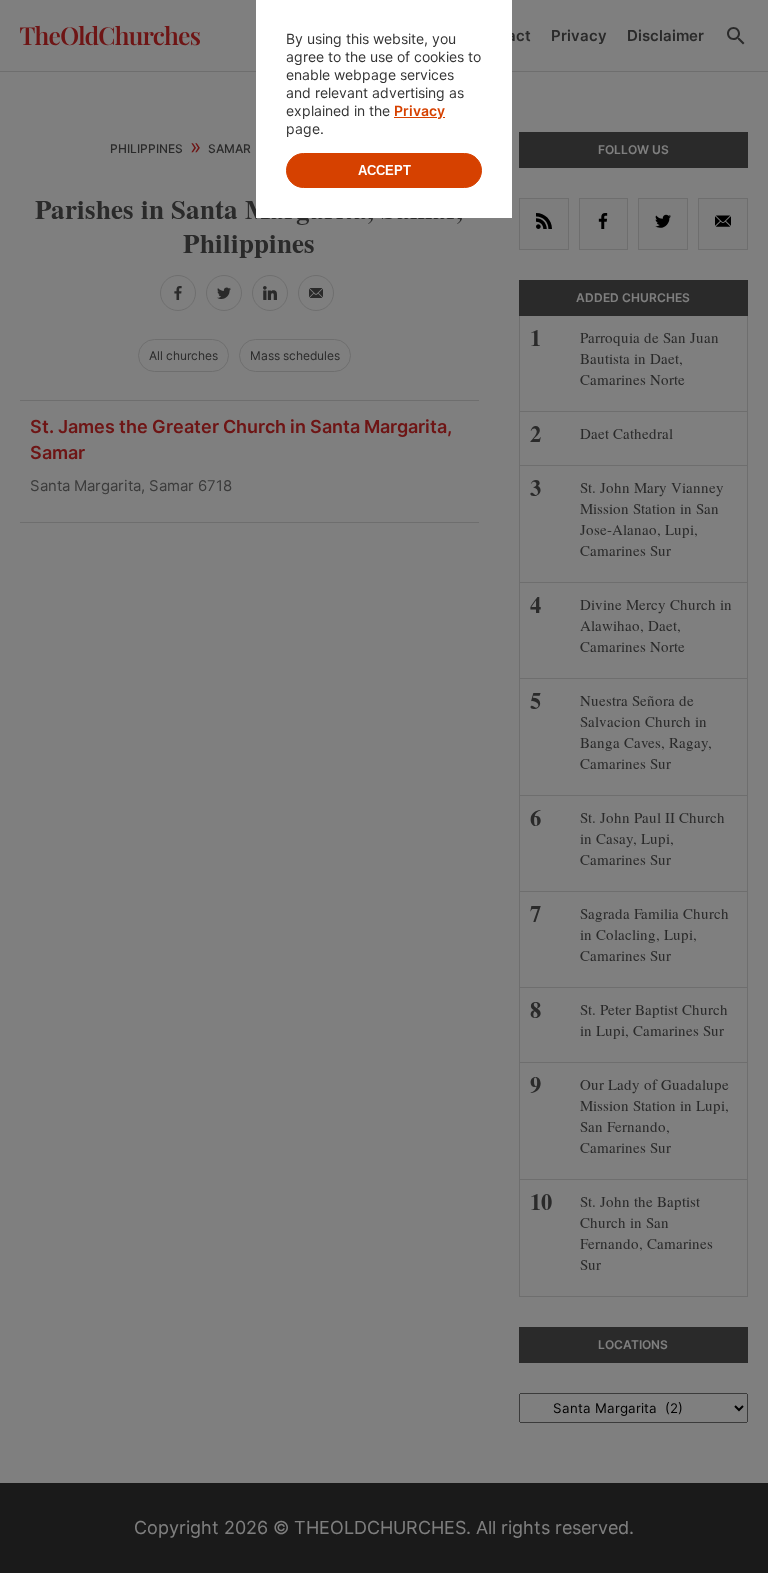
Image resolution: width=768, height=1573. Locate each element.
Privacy (419, 110)
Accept (384, 170)
